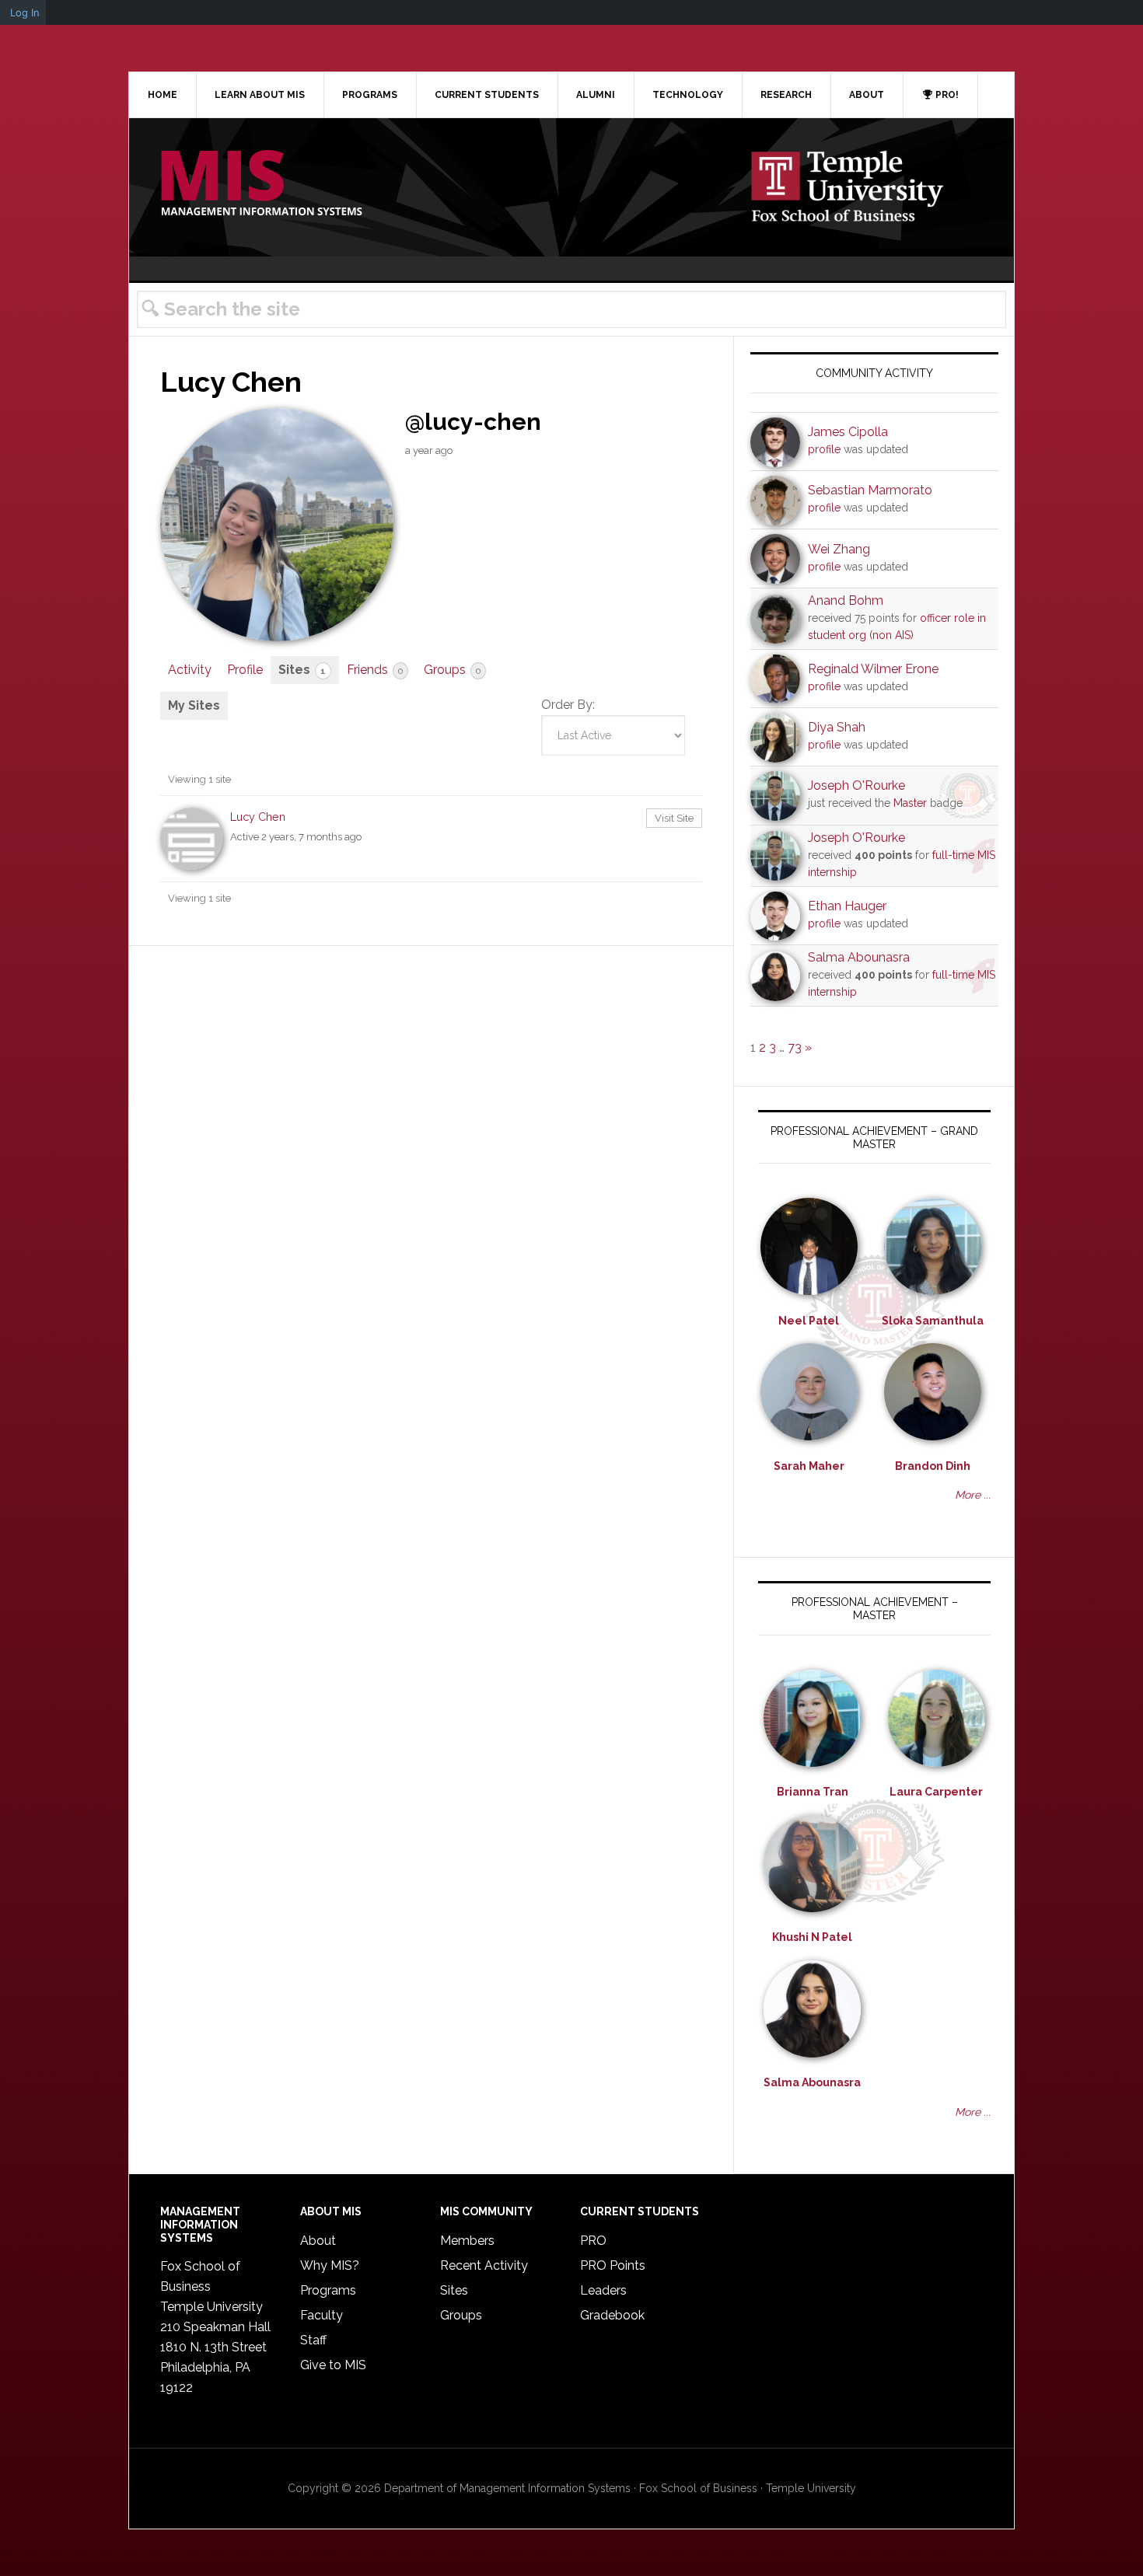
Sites (302, 670)
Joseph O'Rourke (856, 785)
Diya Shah (837, 727)
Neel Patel (809, 1321)
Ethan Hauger (847, 906)
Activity (190, 670)
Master (910, 803)
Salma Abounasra (859, 957)
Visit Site (674, 818)
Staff (313, 2340)
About (318, 2241)
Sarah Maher (809, 1466)
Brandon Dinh (933, 1466)
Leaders (603, 2290)
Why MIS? (330, 2265)
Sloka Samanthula (933, 1321)
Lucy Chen (258, 817)
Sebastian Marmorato (870, 490)
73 (795, 1047)
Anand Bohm (846, 600)
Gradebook (612, 2315)
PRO (593, 2241)
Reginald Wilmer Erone (873, 669)
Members (467, 2241)
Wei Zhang (839, 549)
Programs (328, 2290)
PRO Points (613, 2265)
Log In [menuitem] (25, 12)
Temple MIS (261, 184)
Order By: (568, 705)
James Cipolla (848, 432)
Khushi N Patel (812, 1937)
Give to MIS (333, 2365)
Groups (452, 670)
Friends (375, 670)
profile (824, 449)
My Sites (194, 705)
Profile (245, 670)
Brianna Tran (813, 1792)
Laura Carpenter (936, 1792)
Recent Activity (484, 2265)
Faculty (322, 2315)
